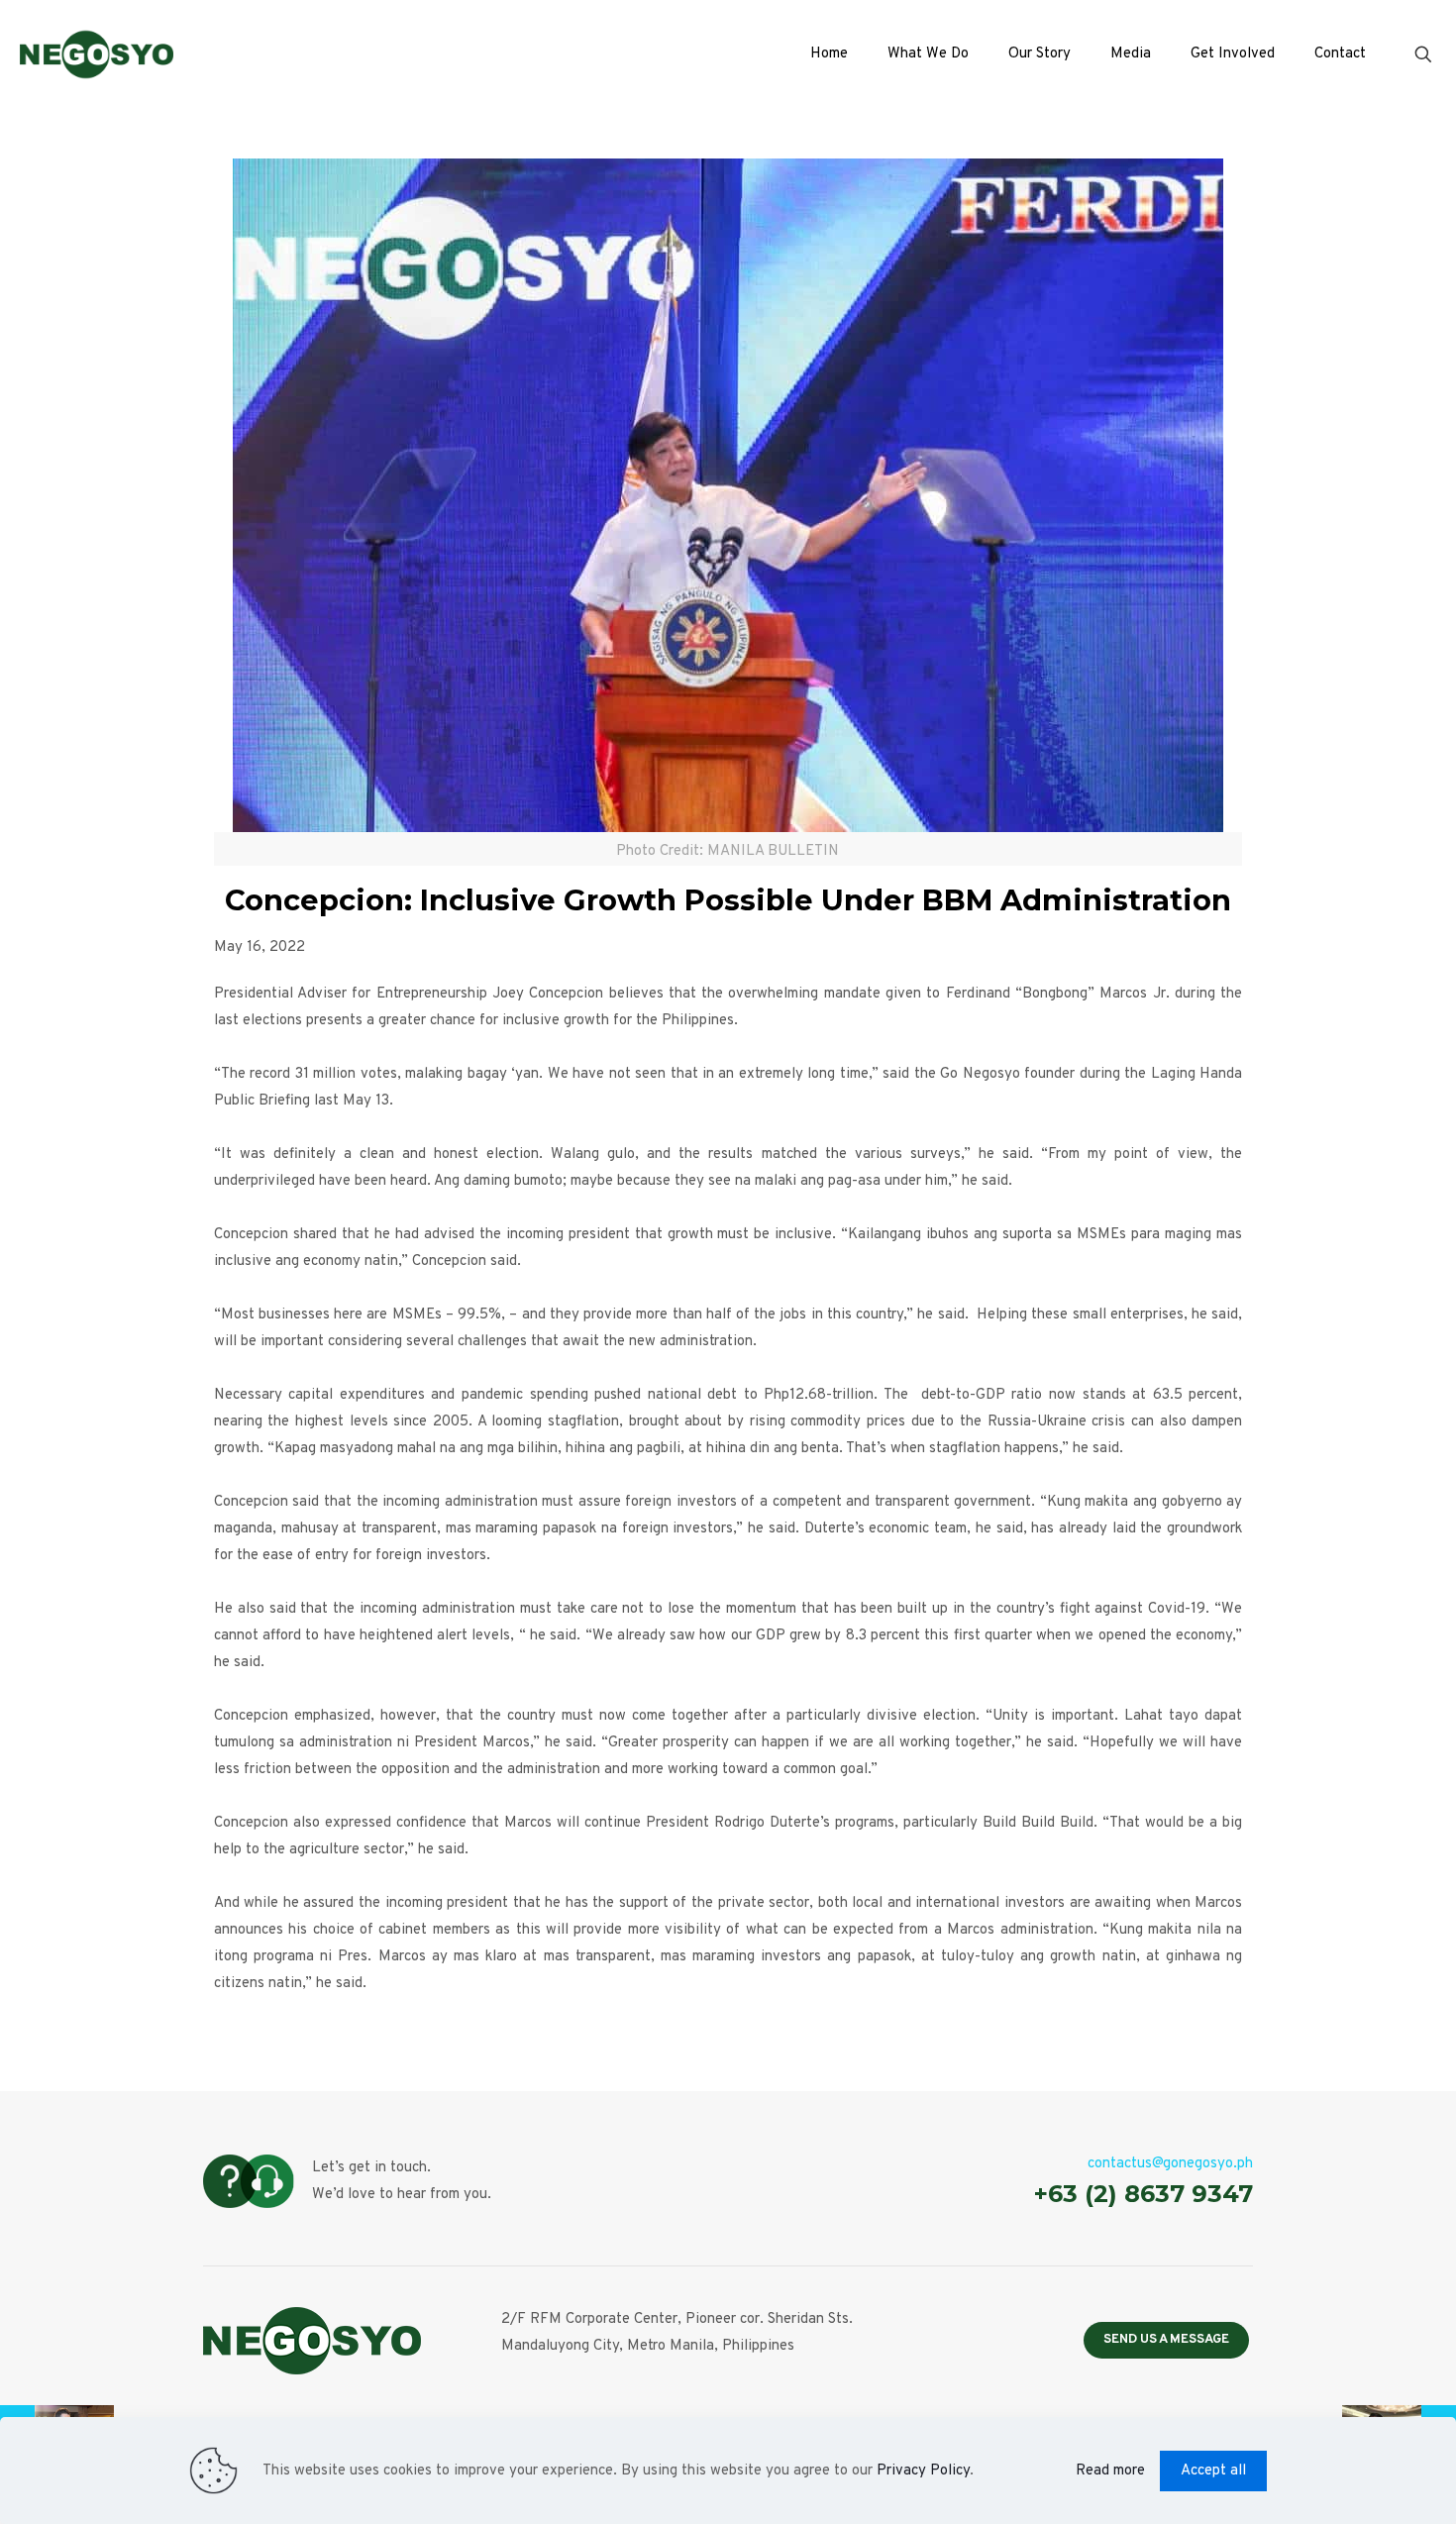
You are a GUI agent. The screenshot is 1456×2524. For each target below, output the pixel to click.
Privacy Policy (923, 2471)
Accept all (1213, 2471)
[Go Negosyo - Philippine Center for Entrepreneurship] (97, 54)
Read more (1110, 2471)
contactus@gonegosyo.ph (1170, 2164)
